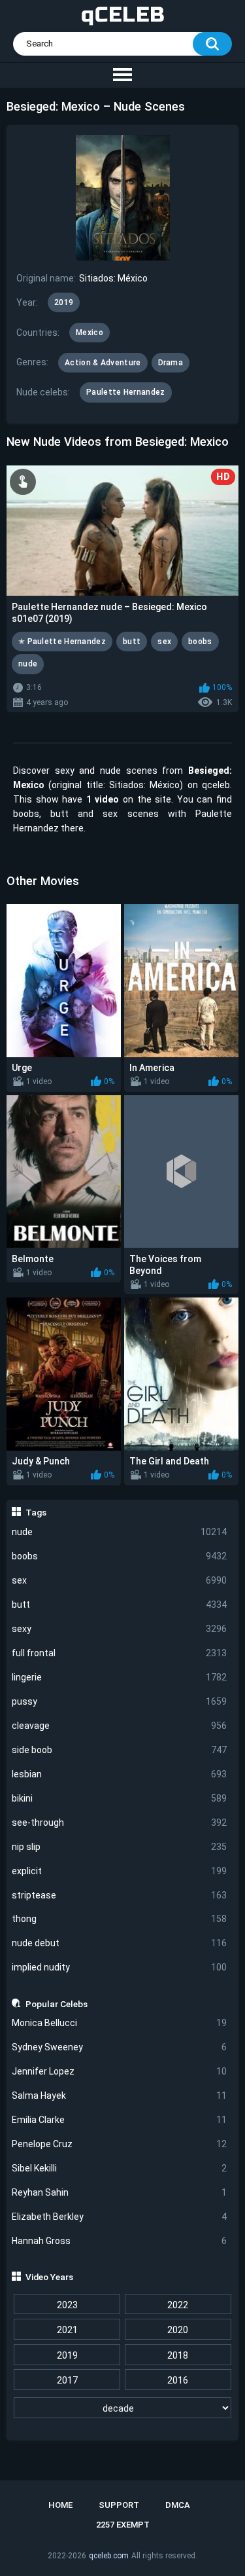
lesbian (120, 1774)
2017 (67, 2380)
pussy (120, 1701)
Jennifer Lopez (120, 2071)
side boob (120, 1750)
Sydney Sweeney (120, 2047)
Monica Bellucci (120, 2023)
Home (60, 2505)
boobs (120, 1556)
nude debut (120, 1943)
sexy (120, 1629)
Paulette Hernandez (125, 392)
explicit (120, 1871)
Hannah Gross (120, 2241)
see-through (120, 1823)
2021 (67, 2330)
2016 (178, 2380)
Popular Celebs (57, 2004)
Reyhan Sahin (120, 2192)
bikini (120, 1798)
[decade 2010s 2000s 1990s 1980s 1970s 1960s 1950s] (123, 2408)
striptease (120, 1895)
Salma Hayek (120, 2095)
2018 (178, 2355)
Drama (171, 363)
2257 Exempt (123, 2525)
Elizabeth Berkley (120, 2217)
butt (120, 1605)
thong (120, 1919)
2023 (67, 2305)
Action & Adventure (103, 363)
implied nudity (120, 1967)
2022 (178, 2305)
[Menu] (122, 75)
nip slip (120, 1847)
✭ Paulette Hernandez (62, 642)
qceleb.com (109, 2556)
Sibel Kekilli (120, 2168)
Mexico (90, 333)
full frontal (120, 1653)
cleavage (120, 1726)
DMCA (178, 2505)
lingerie (120, 1677)
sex (120, 1580)
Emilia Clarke (120, 2120)
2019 (67, 2355)
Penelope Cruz (120, 2144)
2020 (178, 2330)
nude (120, 1532)
